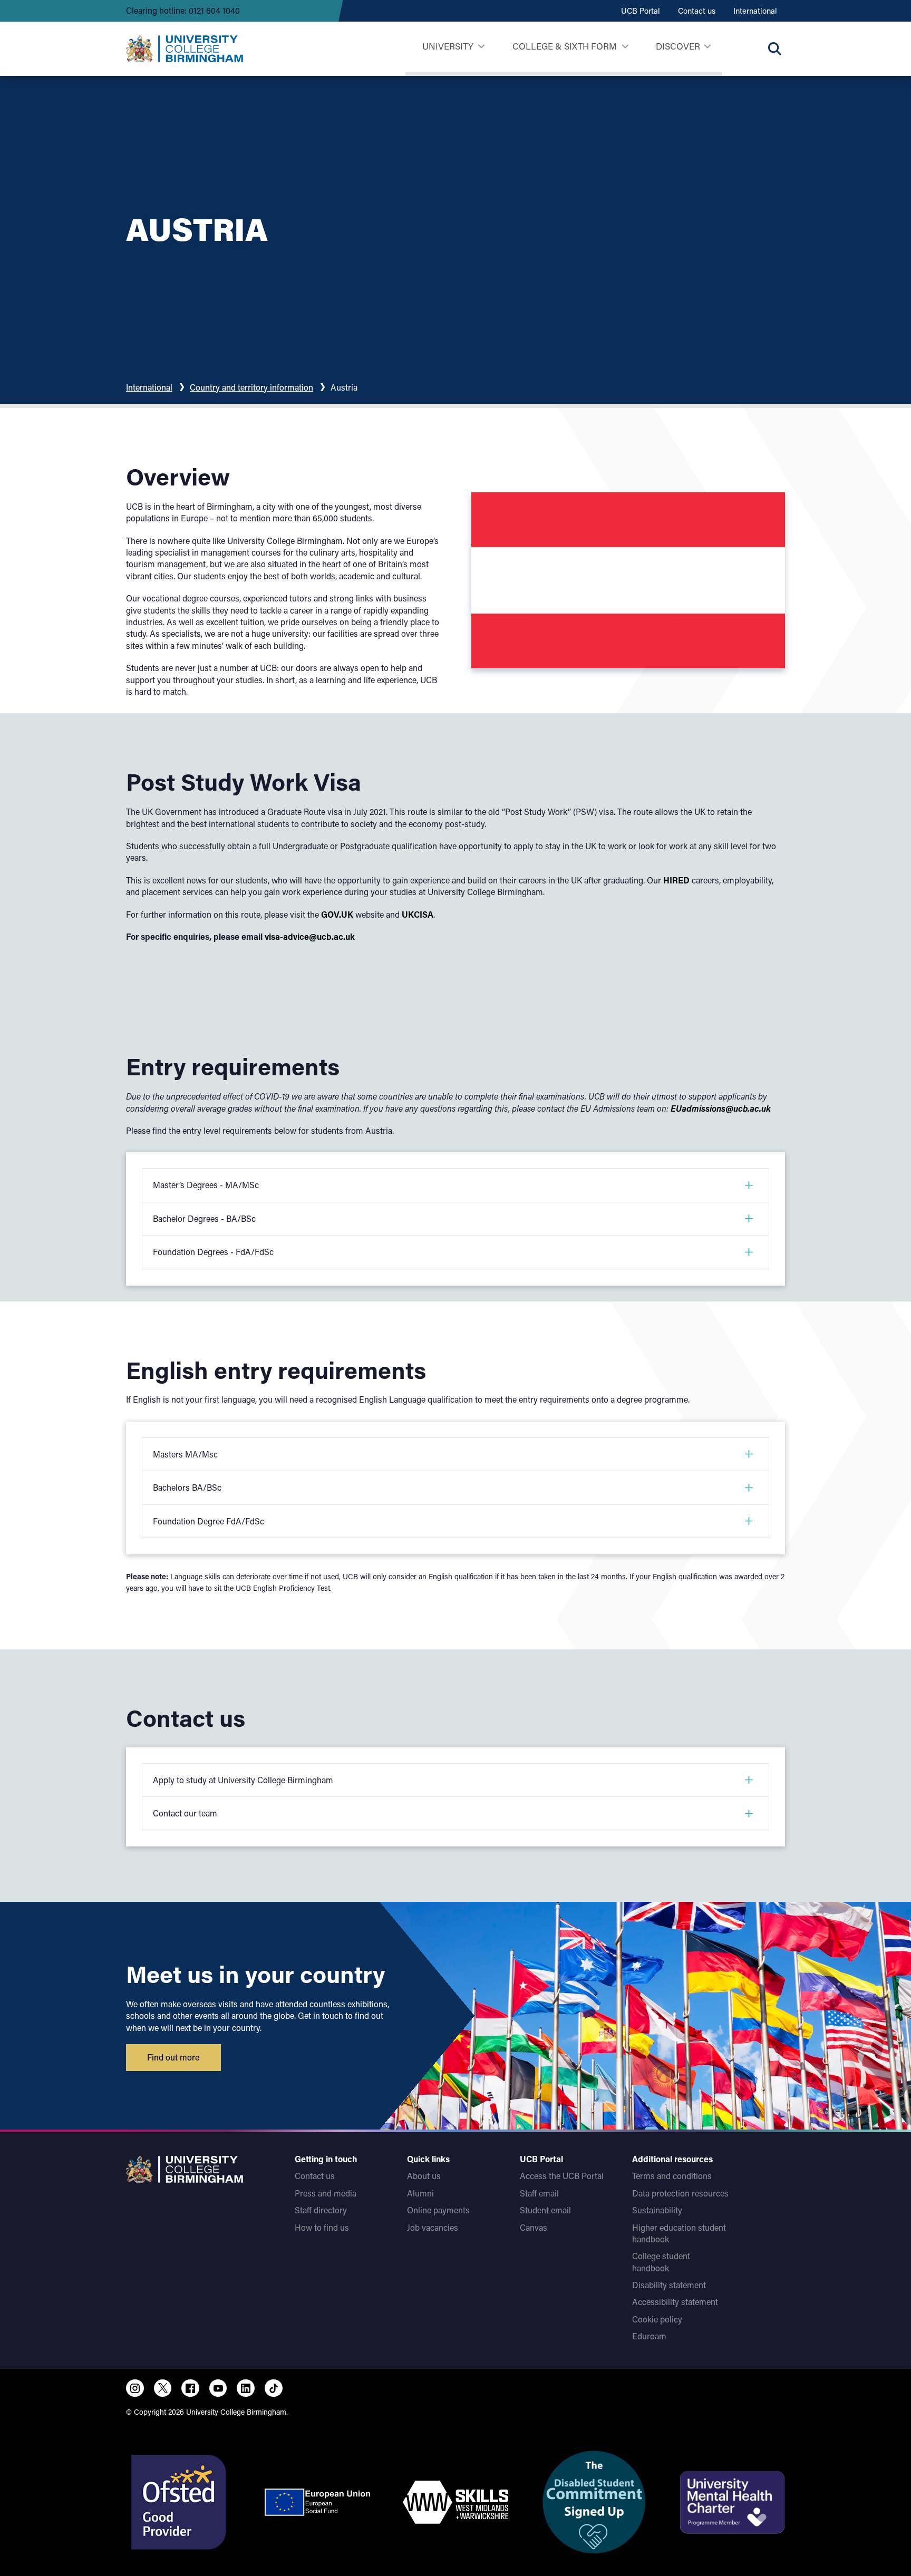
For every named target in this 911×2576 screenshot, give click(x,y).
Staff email (539, 2193)
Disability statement (669, 2285)
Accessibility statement (675, 2302)
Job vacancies (433, 2227)
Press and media (326, 2193)
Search (774, 48)
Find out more (173, 2057)
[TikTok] (274, 2388)
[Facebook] (190, 2388)
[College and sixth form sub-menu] (625, 47)
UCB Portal (641, 11)
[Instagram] (135, 2388)
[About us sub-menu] (707, 47)
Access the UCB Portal (562, 2176)
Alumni (420, 2193)
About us (424, 2176)
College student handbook (661, 2262)
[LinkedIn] (246, 2388)
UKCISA (418, 914)
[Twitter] (163, 2388)
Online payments (438, 2210)
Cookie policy (657, 2319)
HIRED (676, 880)
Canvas (534, 2227)
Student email (545, 2210)
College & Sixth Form (565, 46)
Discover (678, 46)
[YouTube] (218, 2388)
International (755, 11)
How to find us (322, 2227)
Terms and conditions (672, 2176)
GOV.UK (337, 914)
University (448, 46)
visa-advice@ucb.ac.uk (310, 936)
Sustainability (657, 2210)
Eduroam (649, 2336)
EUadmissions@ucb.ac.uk (721, 1108)
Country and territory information (251, 387)
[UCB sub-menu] (481, 47)
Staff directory (321, 2210)
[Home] (185, 48)
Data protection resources (680, 2193)
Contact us (697, 11)
